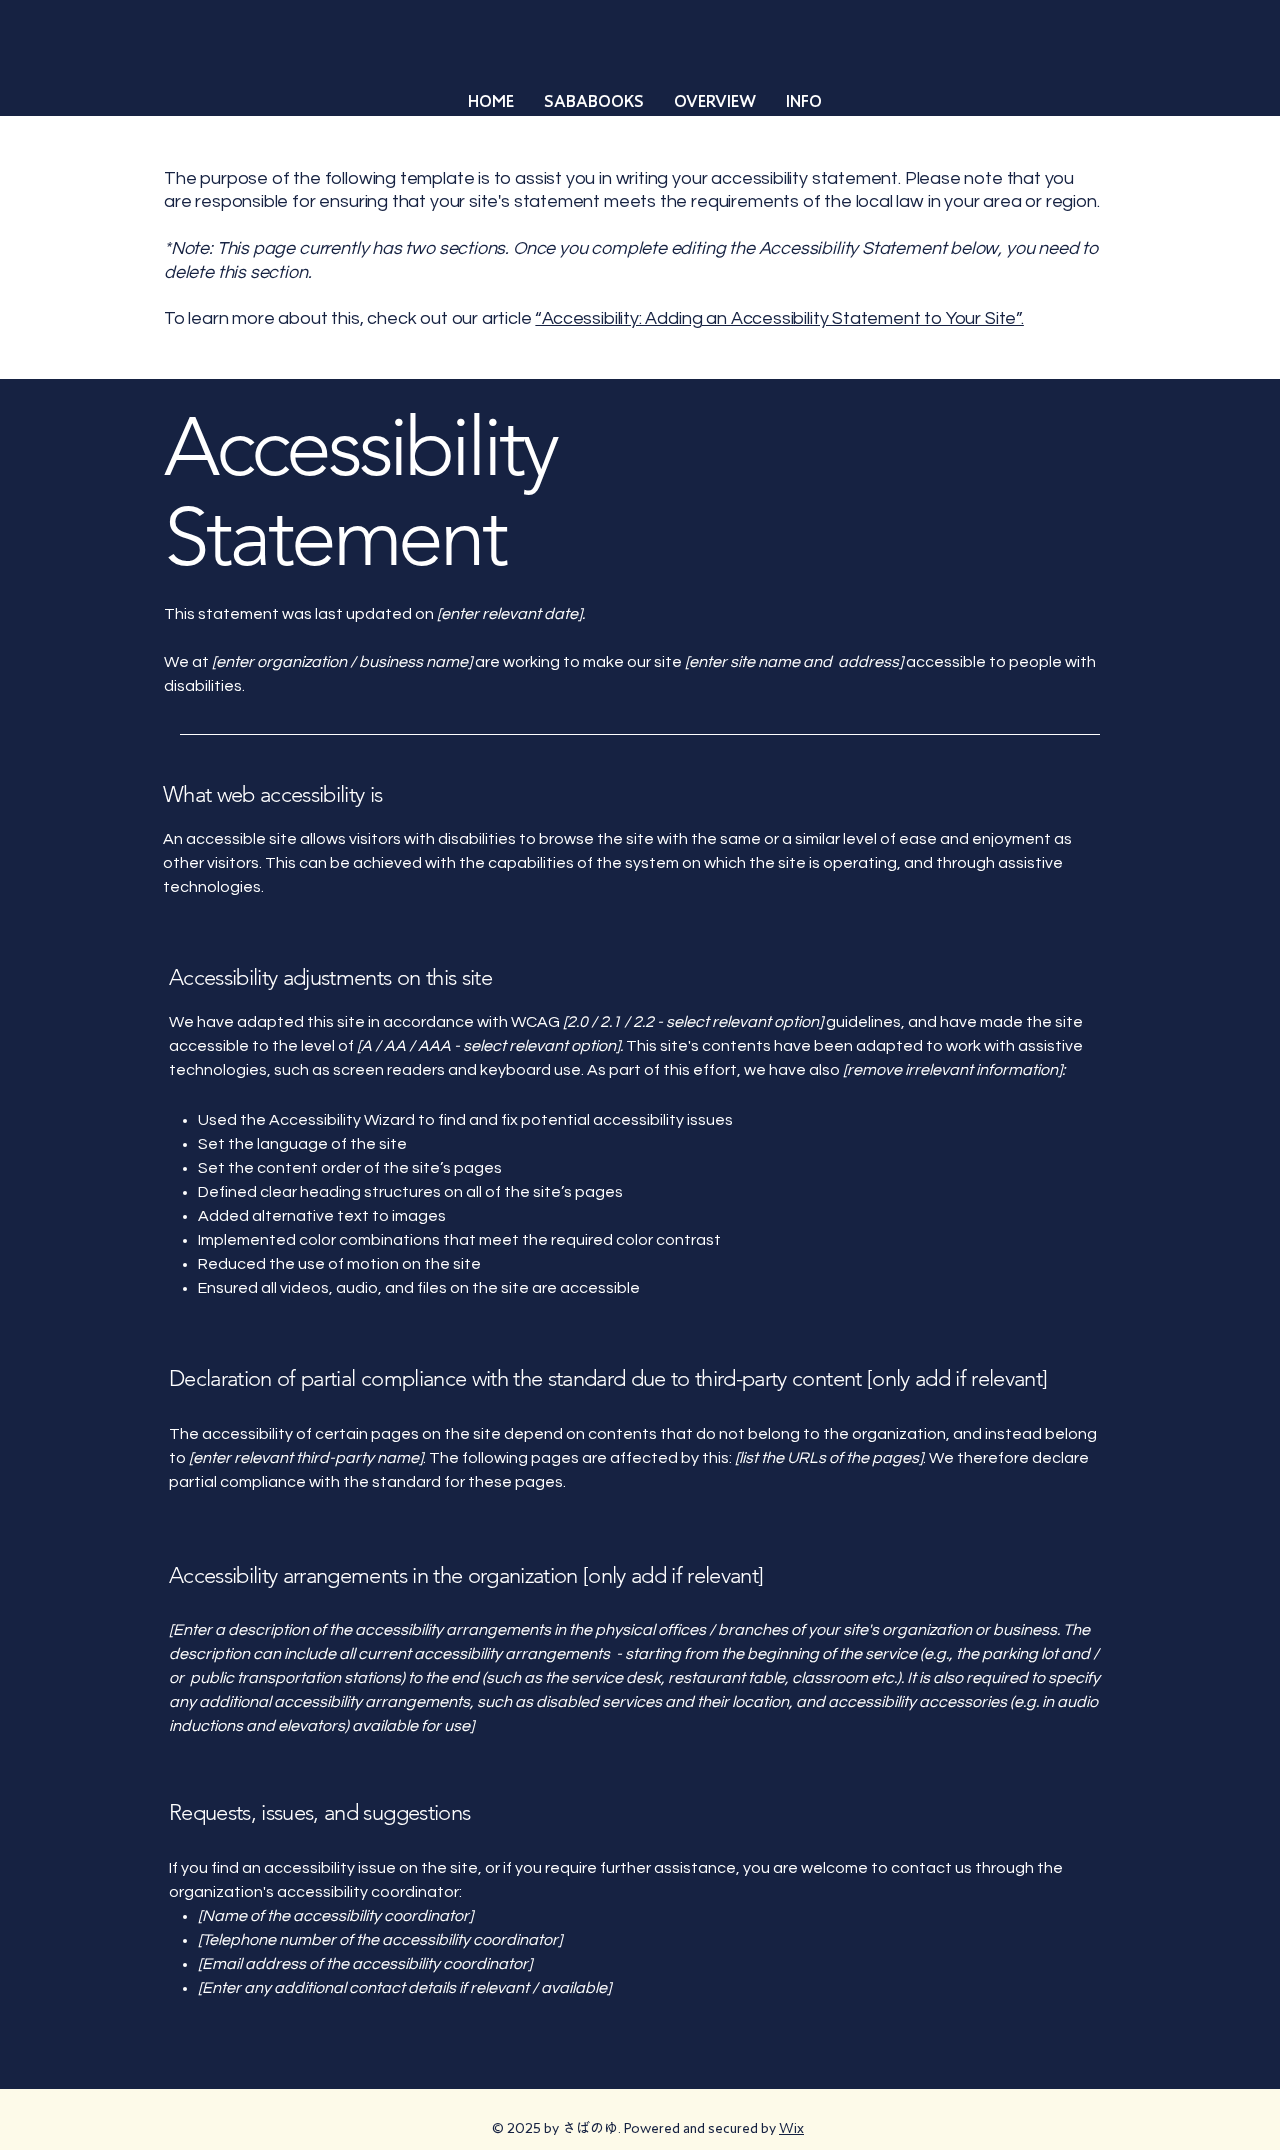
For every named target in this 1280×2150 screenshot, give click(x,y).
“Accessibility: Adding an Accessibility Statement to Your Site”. (779, 318)
